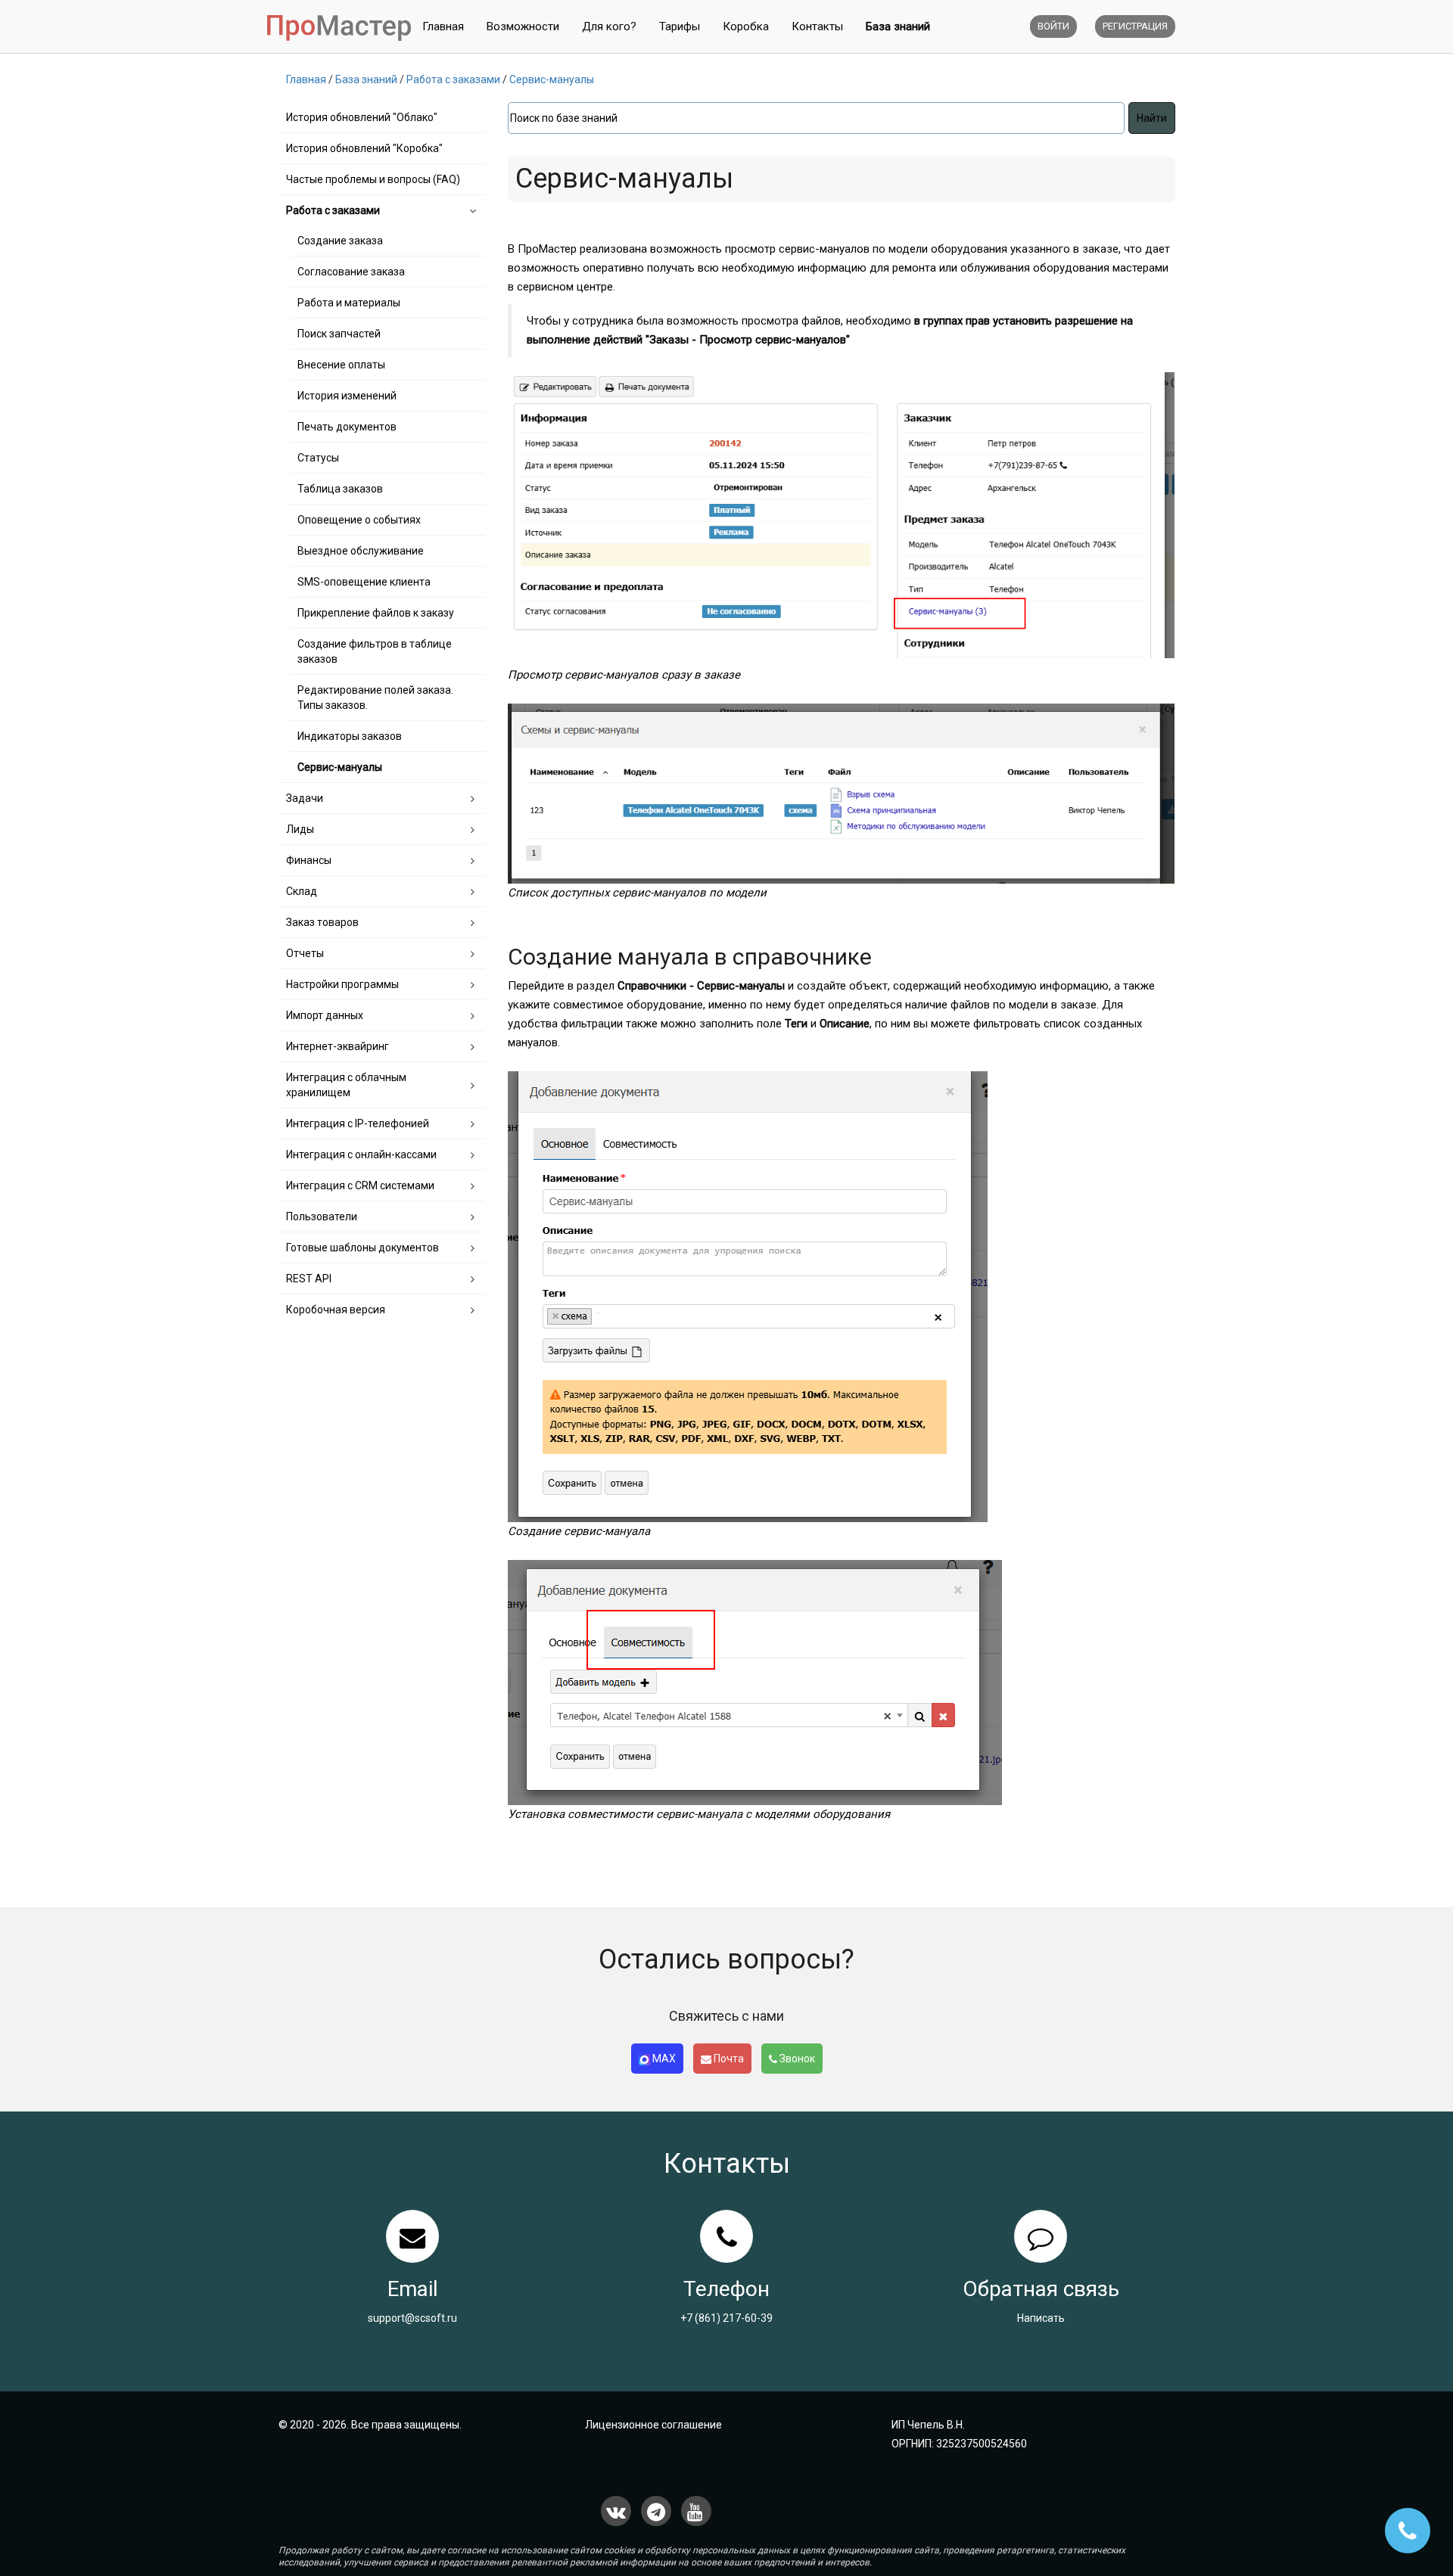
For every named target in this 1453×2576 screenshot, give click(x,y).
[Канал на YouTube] (696, 2511)
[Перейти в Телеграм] (656, 2511)
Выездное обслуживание (361, 551)
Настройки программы (342, 984)
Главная (443, 26)
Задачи (305, 798)
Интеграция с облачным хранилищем (346, 1085)
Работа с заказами (333, 210)
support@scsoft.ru (412, 2318)
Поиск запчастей (339, 334)
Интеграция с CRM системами (360, 1185)
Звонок (796, 2059)
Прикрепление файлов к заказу (376, 613)
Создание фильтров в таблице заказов (375, 651)
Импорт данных (325, 1015)
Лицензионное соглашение (653, 2425)
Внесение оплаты (341, 365)
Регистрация (1135, 26)
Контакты (817, 26)
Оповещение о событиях (359, 520)
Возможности (523, 26)
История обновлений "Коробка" (364, 148)
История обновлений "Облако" (362, 117)
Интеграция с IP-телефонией (358, 1123)
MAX (663, 2059)
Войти (1053, 26)
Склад (302, 891)
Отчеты (305, 953)
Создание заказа (340, 241)
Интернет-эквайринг (338, 1046)
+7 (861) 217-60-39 (726, 2318)
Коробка (746, 26)
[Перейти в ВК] (616, 2511)
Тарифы (680, 26)
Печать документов (347, 427)
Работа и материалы (349, 303)
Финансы (309, 860)
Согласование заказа (351, 272)
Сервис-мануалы (340, 767)
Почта (728, 2059)
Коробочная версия (336, 1310)
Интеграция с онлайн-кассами (361, 1154)
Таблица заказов (340, 489)
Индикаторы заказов (350, 736)
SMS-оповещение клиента (364, 582)
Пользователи (322, 1217)
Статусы (318, 458)
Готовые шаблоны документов (362, 1248)
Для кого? (609, 26)
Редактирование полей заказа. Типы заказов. (375, 698)
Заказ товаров (322, 922)
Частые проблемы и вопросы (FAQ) (373, 179)
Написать (1041, 2318)
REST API (309, 1279)
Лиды (300, 829)
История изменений (347, 396)
